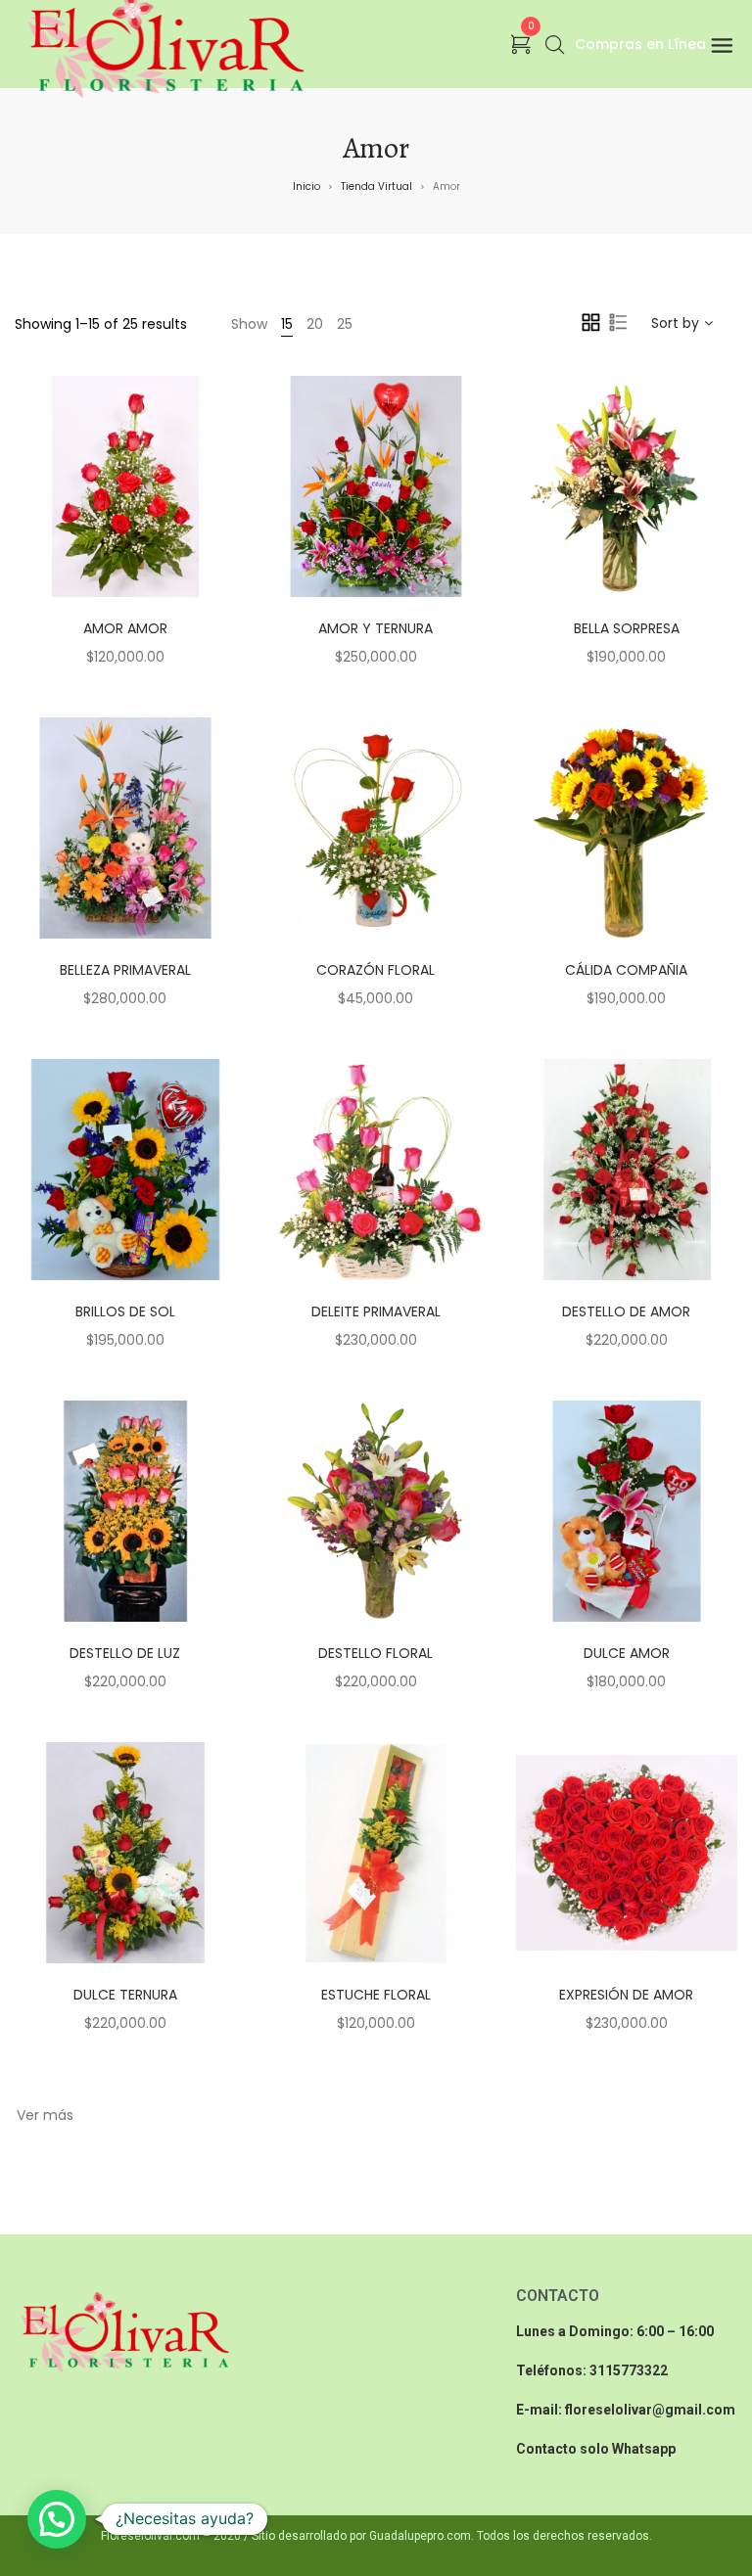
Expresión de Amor (626, 1995)
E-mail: (540, 2410)
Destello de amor (626, 1311)
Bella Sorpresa (627, 628)
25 (345, 324)
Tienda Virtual (376, 186)
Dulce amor (627, 1653)
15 (287, 324)
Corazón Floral (376, 970)
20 (315, 324)
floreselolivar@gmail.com (650, 2410)
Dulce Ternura (125, 1995)
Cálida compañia (626, 970)
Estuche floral (376, 1995)
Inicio (306, 186)
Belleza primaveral (125, 970)
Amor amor (125, 628)
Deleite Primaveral (376, 1311)
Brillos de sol (125, 1311)
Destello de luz (125, 1653)
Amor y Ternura (376, 628)
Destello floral (376, 1653)
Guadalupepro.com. (422, 2536)
